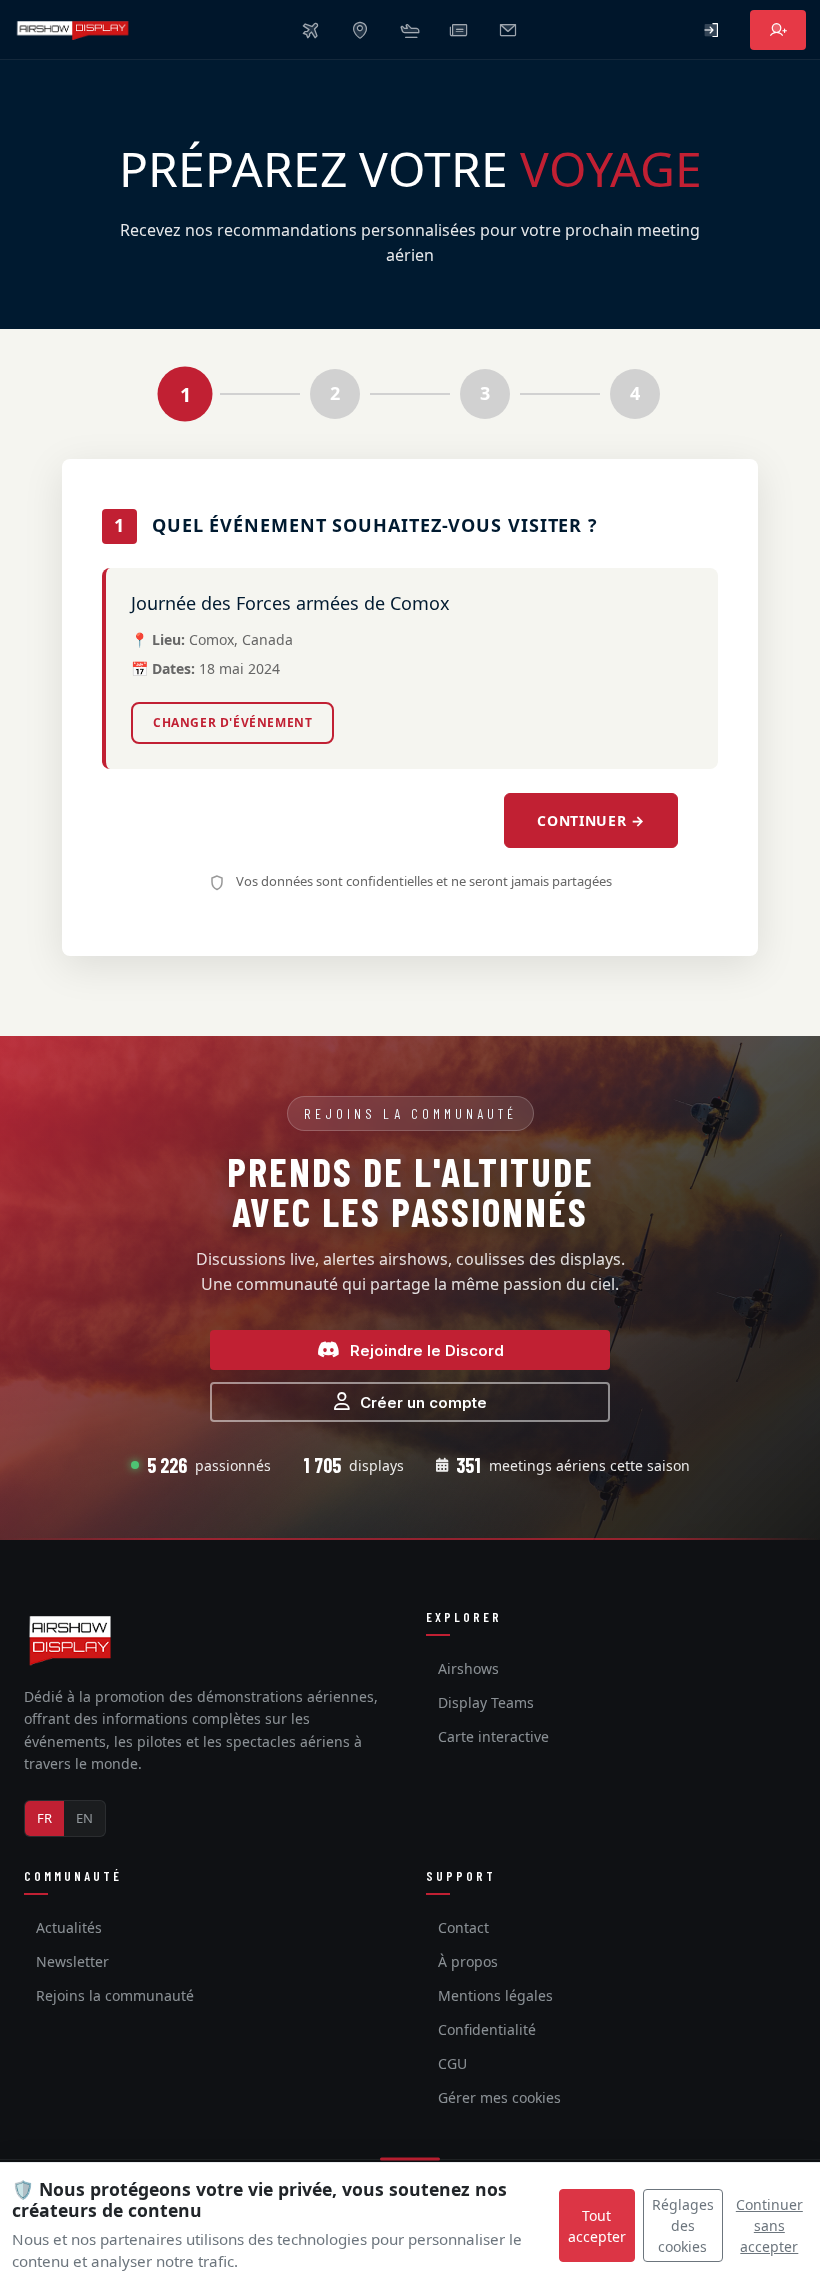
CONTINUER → (591, 820)
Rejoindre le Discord (427, 1350)
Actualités (69, 1927)
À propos (468, 1961)
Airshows (468, 1668)
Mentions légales (495, 1995)
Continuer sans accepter (769, 2225)
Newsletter (72, 1961)
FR (44, 1818)
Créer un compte (423, 1402)
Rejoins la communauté (115, 1995)
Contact (463, 1927)
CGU (452, 2063)
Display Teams (486, 1702)
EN (84, 1818)
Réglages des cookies (683, 2225)
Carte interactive (493, 1736)
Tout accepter (597, 2226)
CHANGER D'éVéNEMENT (232, 722)
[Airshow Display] (70, 1640)
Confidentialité (487, 2029)
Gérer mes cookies (499, 2097)
